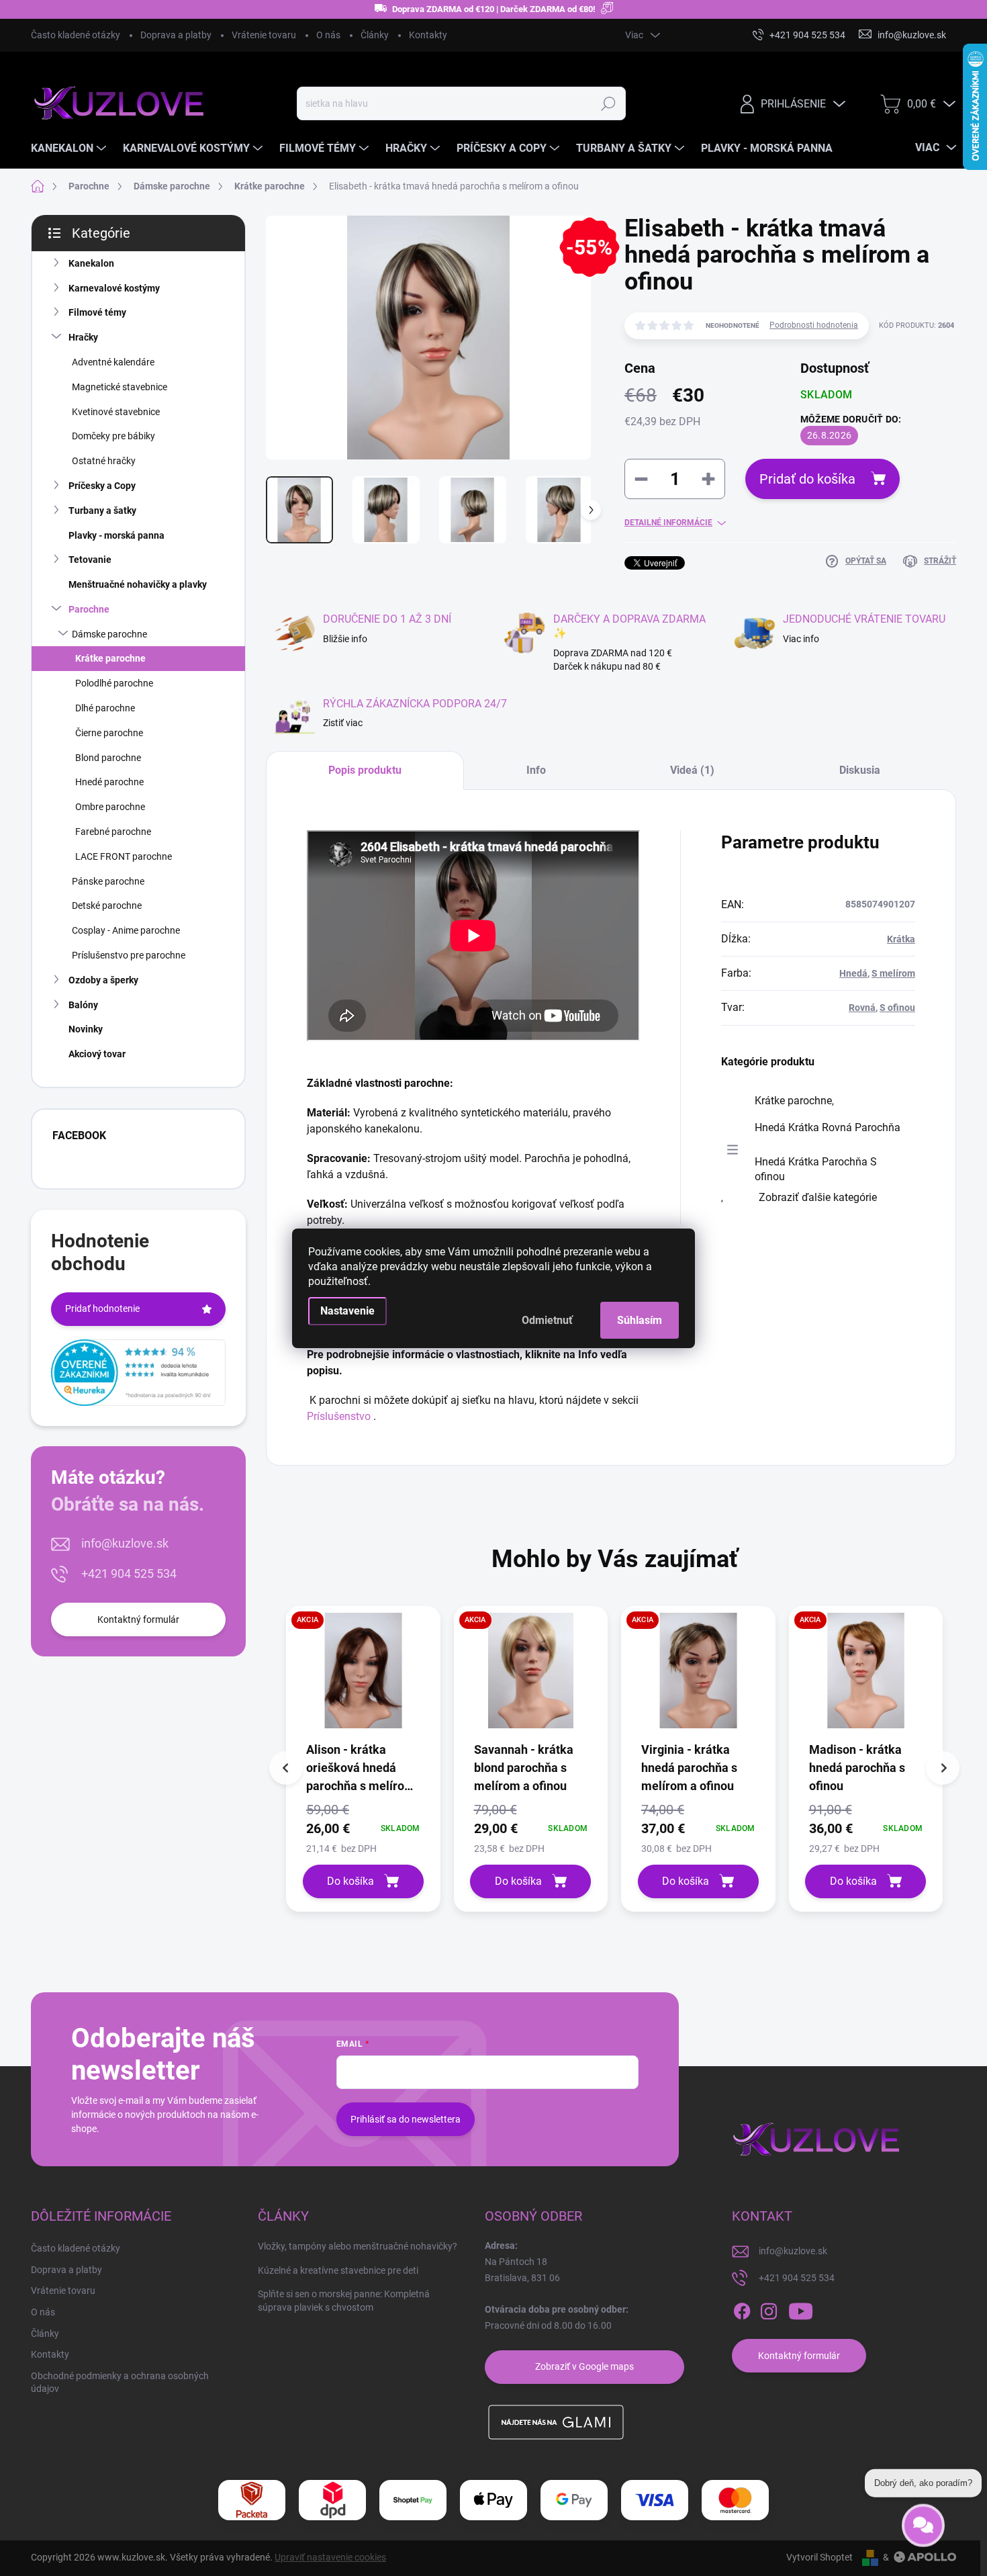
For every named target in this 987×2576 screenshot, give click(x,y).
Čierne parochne (109, 733)
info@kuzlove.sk (125, 1543)
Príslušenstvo (339, 1416)
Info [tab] (536, 770)
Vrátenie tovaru (264, 35)
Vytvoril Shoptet (819, 2557)
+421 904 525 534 (129, 1573)
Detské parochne (107, 905)
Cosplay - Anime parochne (126, 930)
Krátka (901, 939)
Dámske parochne (109, 634)
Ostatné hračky (104, 461)
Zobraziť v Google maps (584, 2366)
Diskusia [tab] (860, 770)
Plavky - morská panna (116, 535)
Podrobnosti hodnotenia (814, 325)
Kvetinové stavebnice (116, 412)
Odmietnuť (547, 1320)
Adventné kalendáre (113, 362)
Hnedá (853, 973)
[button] (363, 1828)
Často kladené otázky (76, 35)
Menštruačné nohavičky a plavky (138, 584)
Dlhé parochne (105, 708)
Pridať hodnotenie (102, 1308)
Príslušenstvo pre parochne (129, 955)
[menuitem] (70, 148)
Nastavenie (347, 1311)
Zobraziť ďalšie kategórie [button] (818, 1197)
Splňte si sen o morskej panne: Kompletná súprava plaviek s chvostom (344, 2301)
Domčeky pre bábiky (113, 436)
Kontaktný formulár (138, 1619)
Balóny (83, 1005)
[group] (363, 1759)
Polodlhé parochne (114, 683)
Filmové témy (97, 312)
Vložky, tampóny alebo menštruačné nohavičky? (358, 2246)
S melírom (893, 973)
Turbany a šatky (102, 510)
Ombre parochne (110, 807)
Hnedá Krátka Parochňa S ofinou (816, 1169)
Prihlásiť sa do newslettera (406, 2119)
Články (375, 35)
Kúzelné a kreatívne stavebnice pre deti (338, 2270)
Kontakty (428, 35)
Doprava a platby (176, 35)
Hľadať (608, 103)
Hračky (83, 337)
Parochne (89, 609)
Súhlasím (640, 1320)
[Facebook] (742, 2311)
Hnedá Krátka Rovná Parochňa (828, 1127)
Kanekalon (91, 263)
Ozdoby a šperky (103, 980)
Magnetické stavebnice (120, 387)
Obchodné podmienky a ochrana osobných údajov (120, 2383)
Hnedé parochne (109, 782)
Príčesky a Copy (102, 486)
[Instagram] (769, 2311)
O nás (328, 35)
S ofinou (897, 1008)
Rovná (862, 1008)
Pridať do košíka (807, 479)
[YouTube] (801, 2311)
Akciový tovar (97, 1054)
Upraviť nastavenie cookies (330, 2557)
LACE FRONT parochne (124, 856)
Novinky (86, 1029)
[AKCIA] (363, 1677)
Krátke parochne (110, 658)
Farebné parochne (113, 832)
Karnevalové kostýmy (114, 288)
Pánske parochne (108, 881)
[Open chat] (923, 2521)
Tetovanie (90, 560)
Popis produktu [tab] (365, 770)
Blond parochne (108, 758)
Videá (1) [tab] (692, 770)
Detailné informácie (668, 523)
